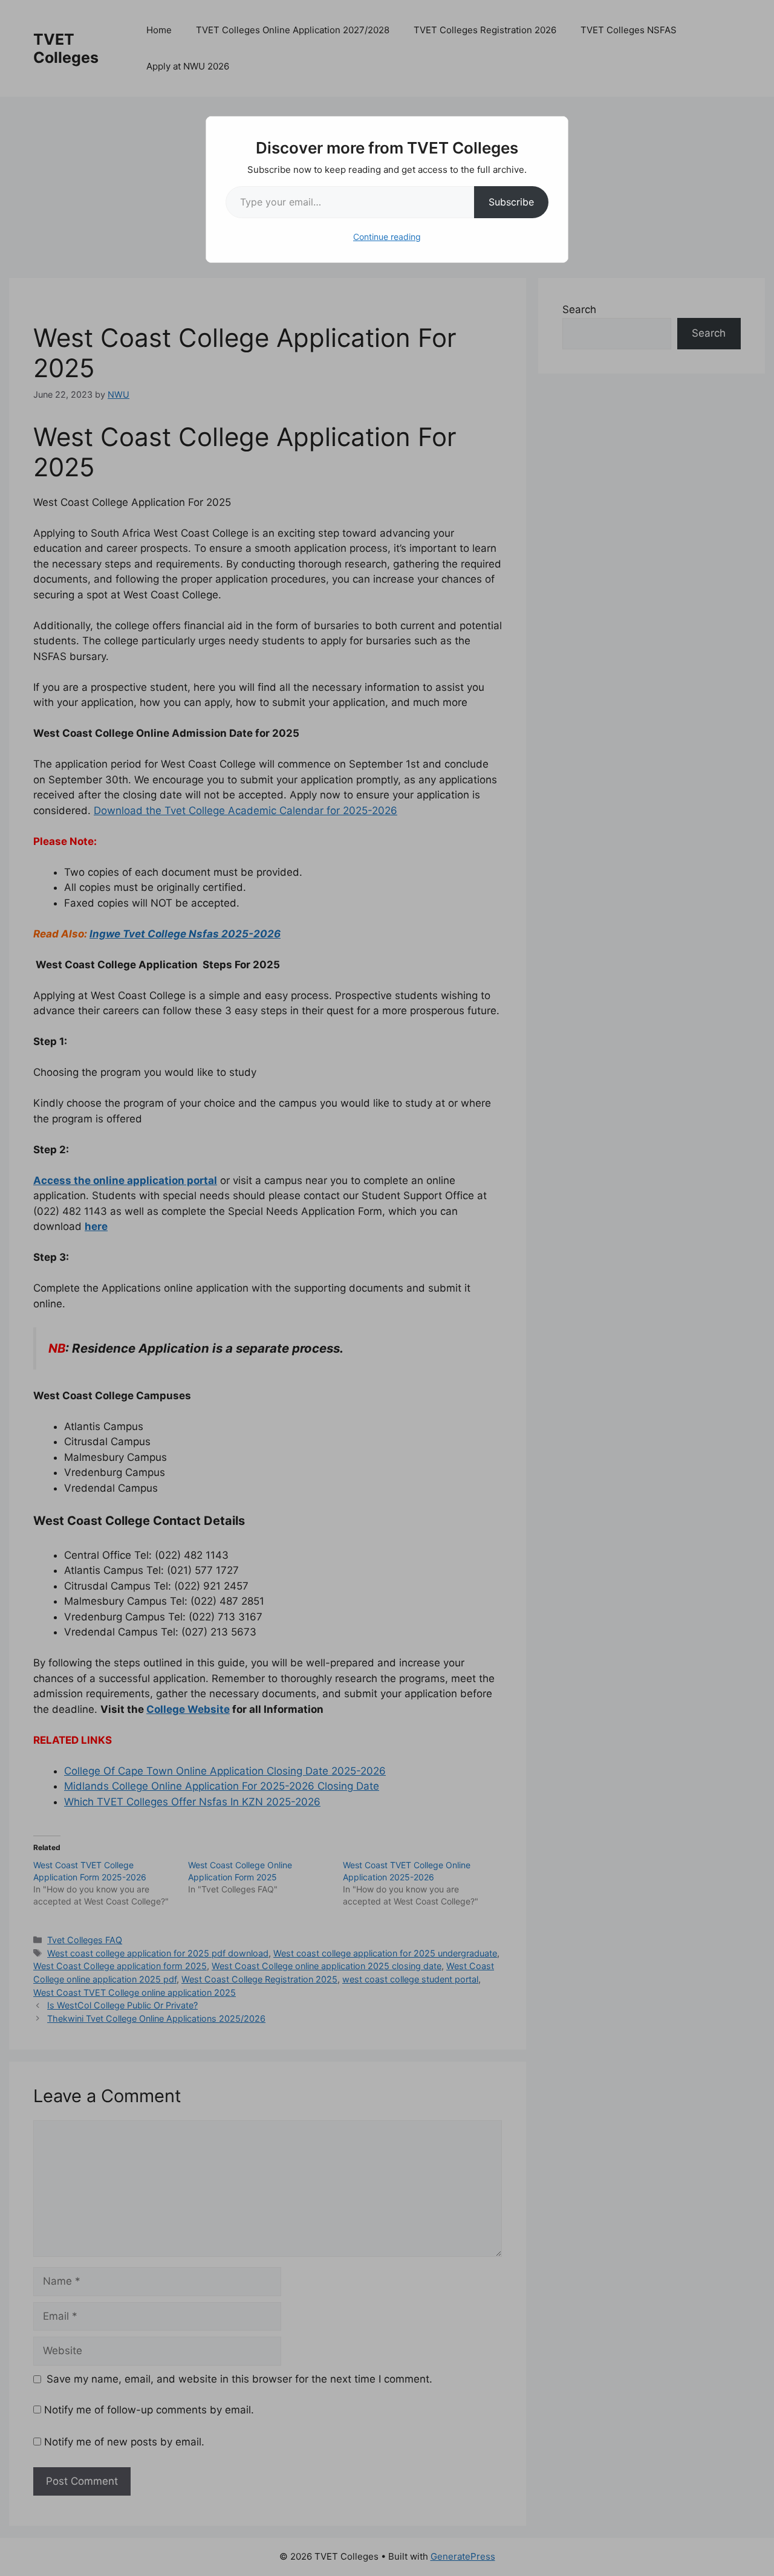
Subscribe (511, 202)
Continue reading (387, 237)
